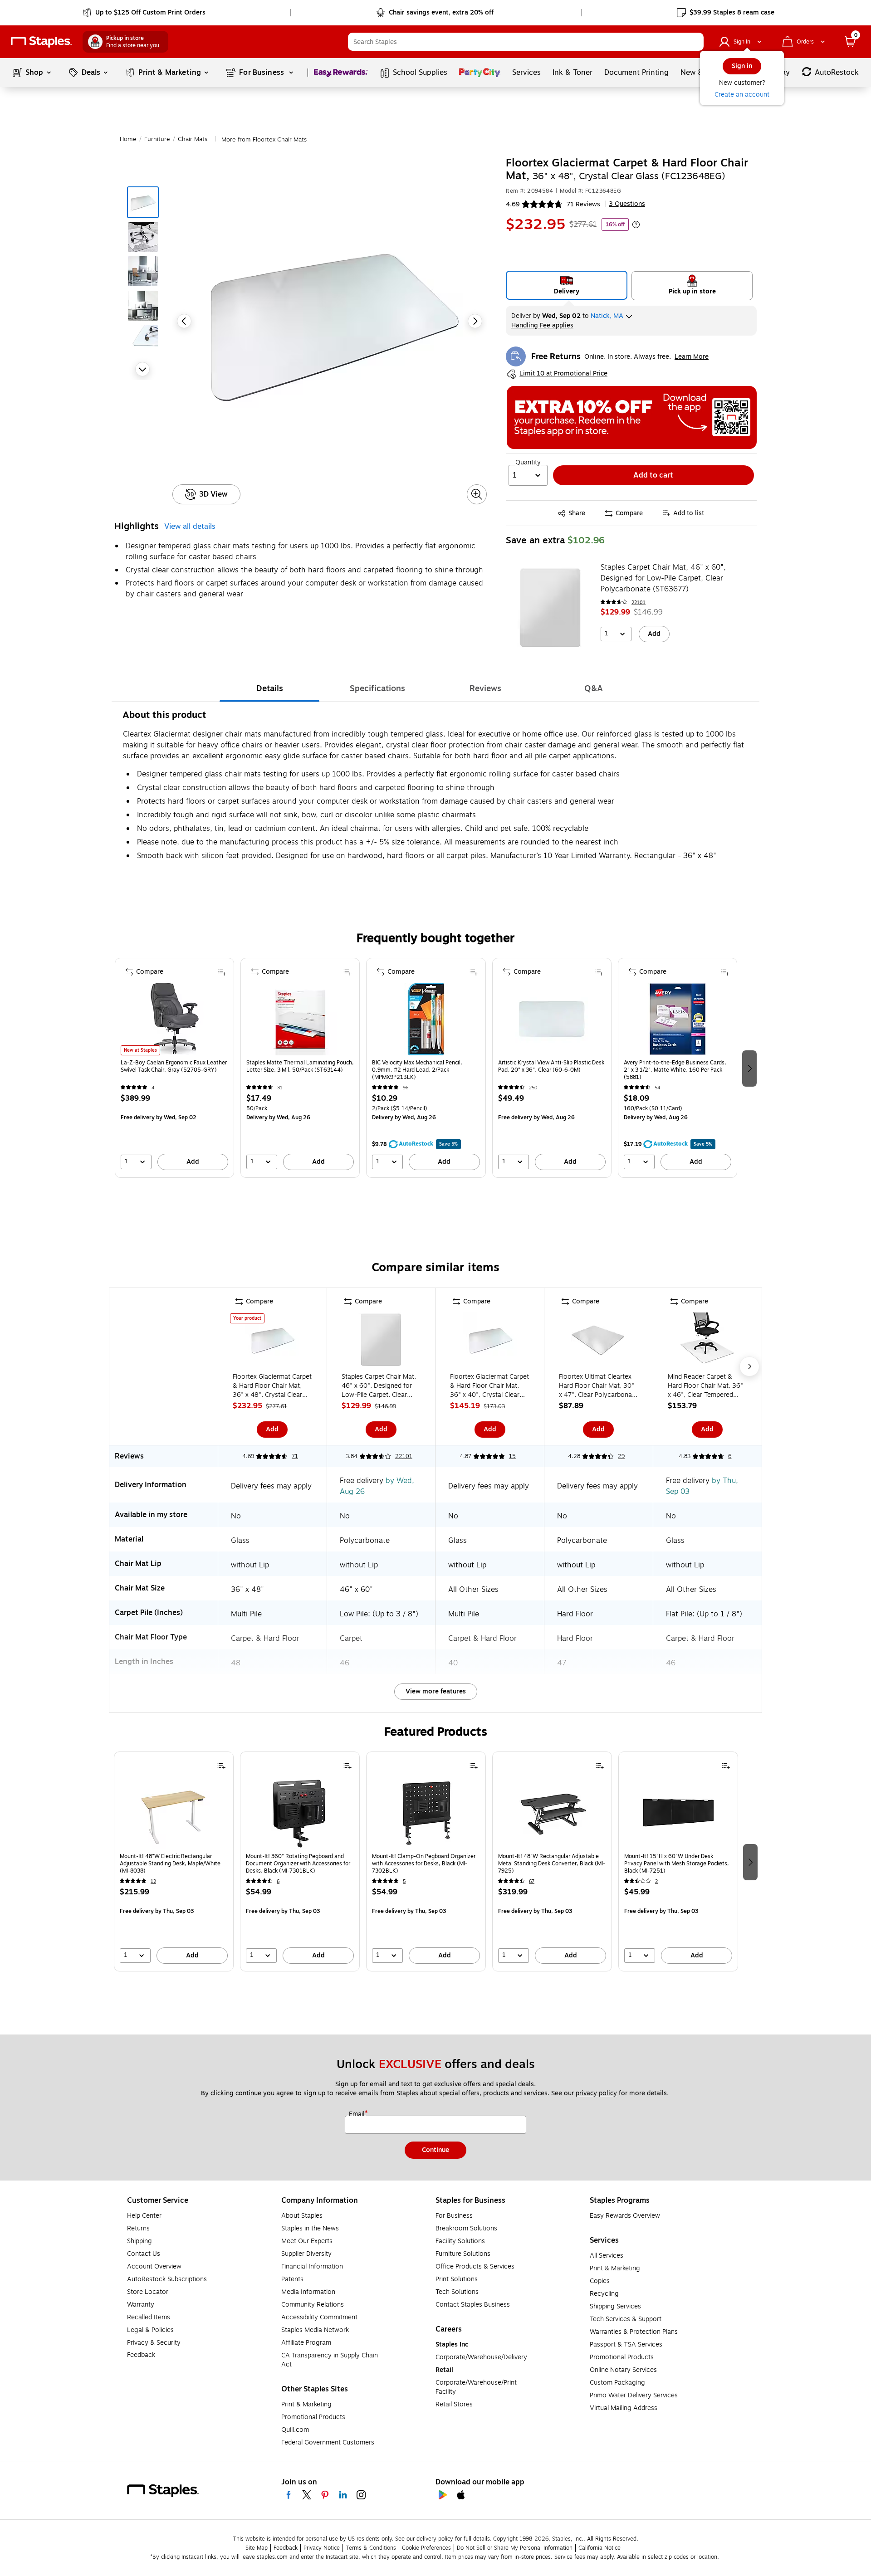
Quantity (528, 463)
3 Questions (627, 204)
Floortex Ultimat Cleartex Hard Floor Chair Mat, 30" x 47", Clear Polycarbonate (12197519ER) (598, 1386)
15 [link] (512, 1456)
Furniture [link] (157, 139)
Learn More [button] (692, 357)
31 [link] (280, 1088)
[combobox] (526, 42)
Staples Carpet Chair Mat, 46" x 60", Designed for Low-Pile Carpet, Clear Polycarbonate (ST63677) (663, 578)
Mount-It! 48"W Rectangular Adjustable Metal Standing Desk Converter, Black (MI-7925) (552, 1864)
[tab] (269, 688)
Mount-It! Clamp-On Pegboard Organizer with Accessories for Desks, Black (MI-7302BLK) (424, 1864)
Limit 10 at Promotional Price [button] (563, 374)
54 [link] (658, 1088)
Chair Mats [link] (193, 139)
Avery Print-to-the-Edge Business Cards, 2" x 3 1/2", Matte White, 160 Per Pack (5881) (675, 1070)
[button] (695, 42)
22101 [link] (639, 603)
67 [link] (532, 1881)
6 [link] (730, 1456)
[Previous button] (184, 321)
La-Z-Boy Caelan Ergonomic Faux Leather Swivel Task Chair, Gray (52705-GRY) (174, 1066)
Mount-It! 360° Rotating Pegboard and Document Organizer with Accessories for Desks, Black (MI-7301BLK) (298, 1864)
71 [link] (295, 1456)
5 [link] (404, 1881)
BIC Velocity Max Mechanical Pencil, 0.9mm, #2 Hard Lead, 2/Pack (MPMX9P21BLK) (417, 1070)
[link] (145, 13)
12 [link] (153, 1881)
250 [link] (533, 1088)
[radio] (567, 285)
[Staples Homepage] (41, 42)
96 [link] (406, 1088)
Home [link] (128, 139)
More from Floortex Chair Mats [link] (264, 140)
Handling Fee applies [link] (542, 325)
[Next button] (142, 369)
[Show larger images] (477, 494)
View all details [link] (190, 527)
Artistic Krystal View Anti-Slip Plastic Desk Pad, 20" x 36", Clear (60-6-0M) (551, 1066)
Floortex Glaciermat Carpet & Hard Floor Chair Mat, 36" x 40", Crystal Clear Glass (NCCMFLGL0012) (489, 1386)
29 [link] (621, 1456)
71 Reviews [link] (583, 204)
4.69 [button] (513, 204)
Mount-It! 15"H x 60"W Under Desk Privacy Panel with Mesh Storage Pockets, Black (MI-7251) (677, 1864)
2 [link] (656, 1881)
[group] (174, 1068)
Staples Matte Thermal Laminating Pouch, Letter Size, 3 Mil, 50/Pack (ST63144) (300, 1066)
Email (357, 2114)
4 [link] (153, 1088)
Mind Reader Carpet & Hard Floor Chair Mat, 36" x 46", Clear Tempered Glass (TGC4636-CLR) (705, 1386)
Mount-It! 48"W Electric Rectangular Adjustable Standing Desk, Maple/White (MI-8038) (170, 1864)
